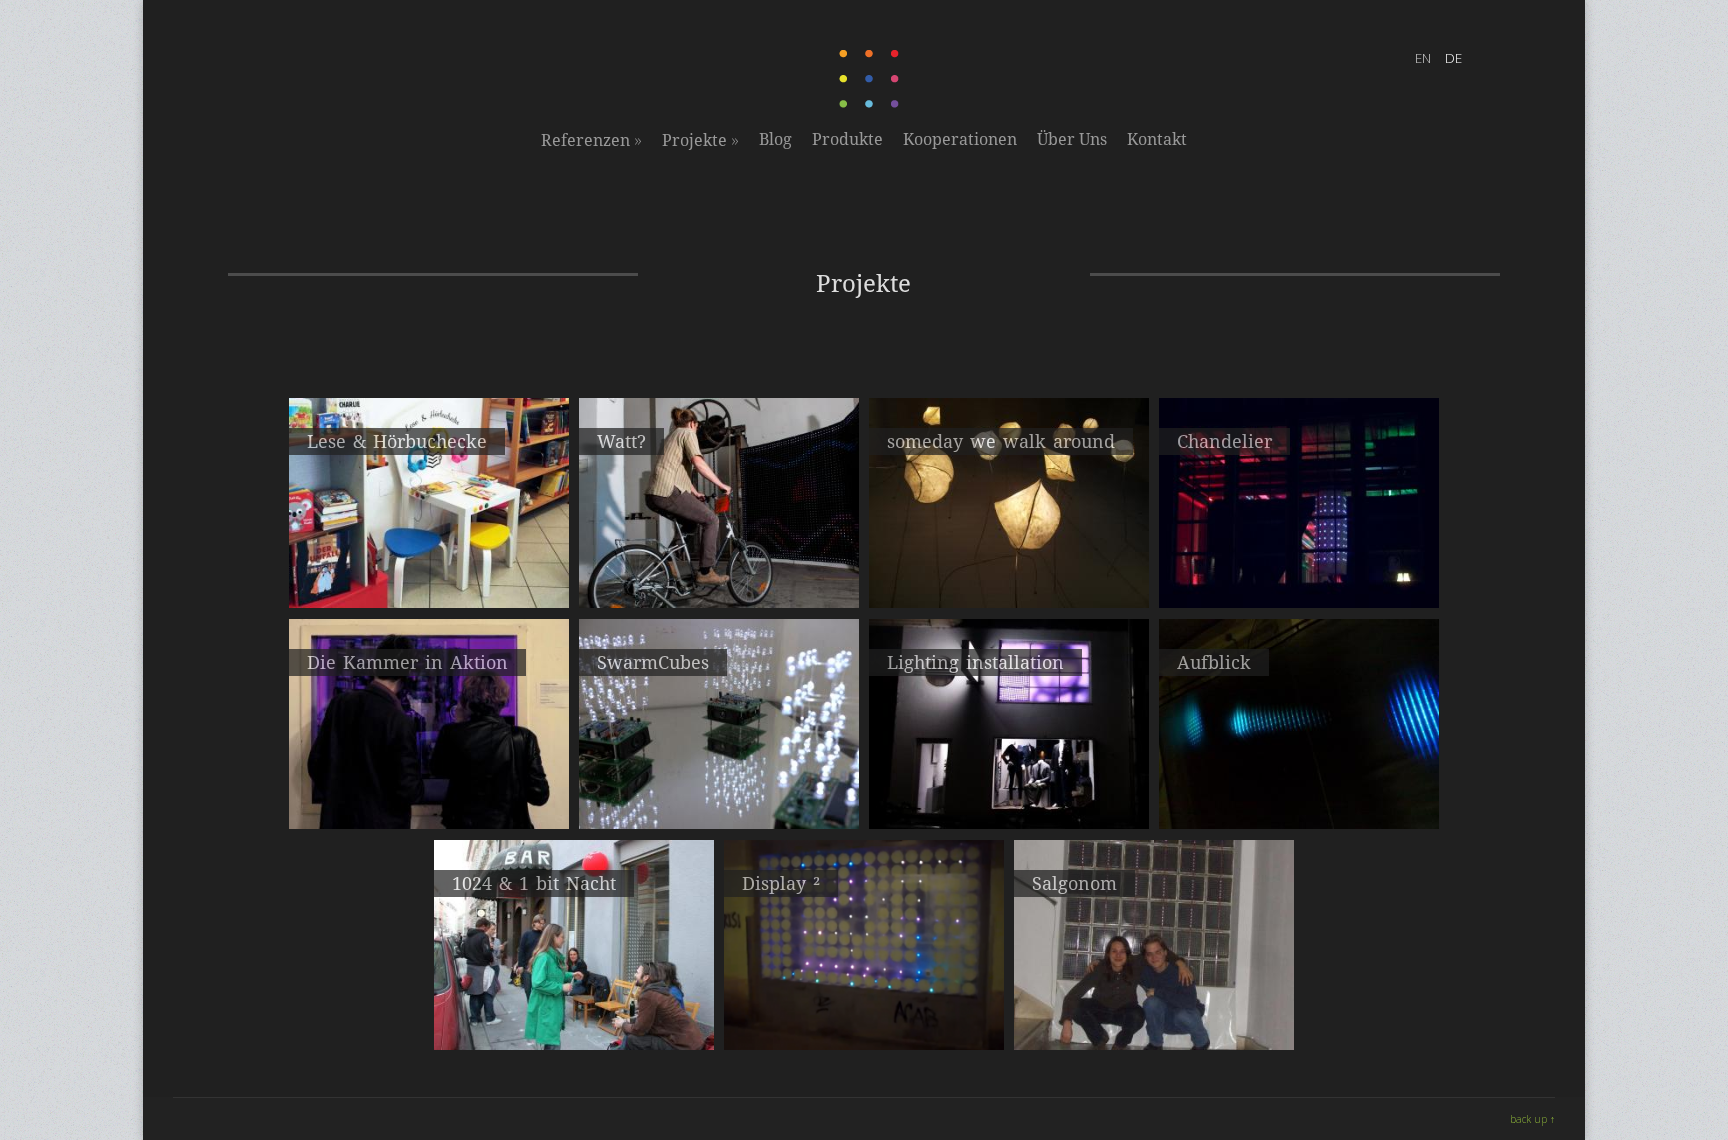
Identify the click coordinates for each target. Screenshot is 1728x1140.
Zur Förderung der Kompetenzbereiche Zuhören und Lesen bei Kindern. (429, 576)
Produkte (847, 139)
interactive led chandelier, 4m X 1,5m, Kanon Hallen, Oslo (1299, 576)
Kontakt (1157, 139)
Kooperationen (960, 139)
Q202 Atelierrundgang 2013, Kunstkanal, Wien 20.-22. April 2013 (429, 797)
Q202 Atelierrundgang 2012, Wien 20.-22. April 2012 (719, 797)
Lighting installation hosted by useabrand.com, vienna (1009, 797)
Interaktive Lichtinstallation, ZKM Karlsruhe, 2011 (1299, 797)
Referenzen (591, 140)
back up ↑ (1532, 1119)
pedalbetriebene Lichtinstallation (719, 567)
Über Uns (1072, 139)
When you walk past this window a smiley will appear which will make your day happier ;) (864, 1027)
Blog (775, 139)
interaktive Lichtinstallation (1009, 567)
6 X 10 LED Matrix (1154, 1009)
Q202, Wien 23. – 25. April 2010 (574, 1009)
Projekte (700, 140)
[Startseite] (871, 104)
